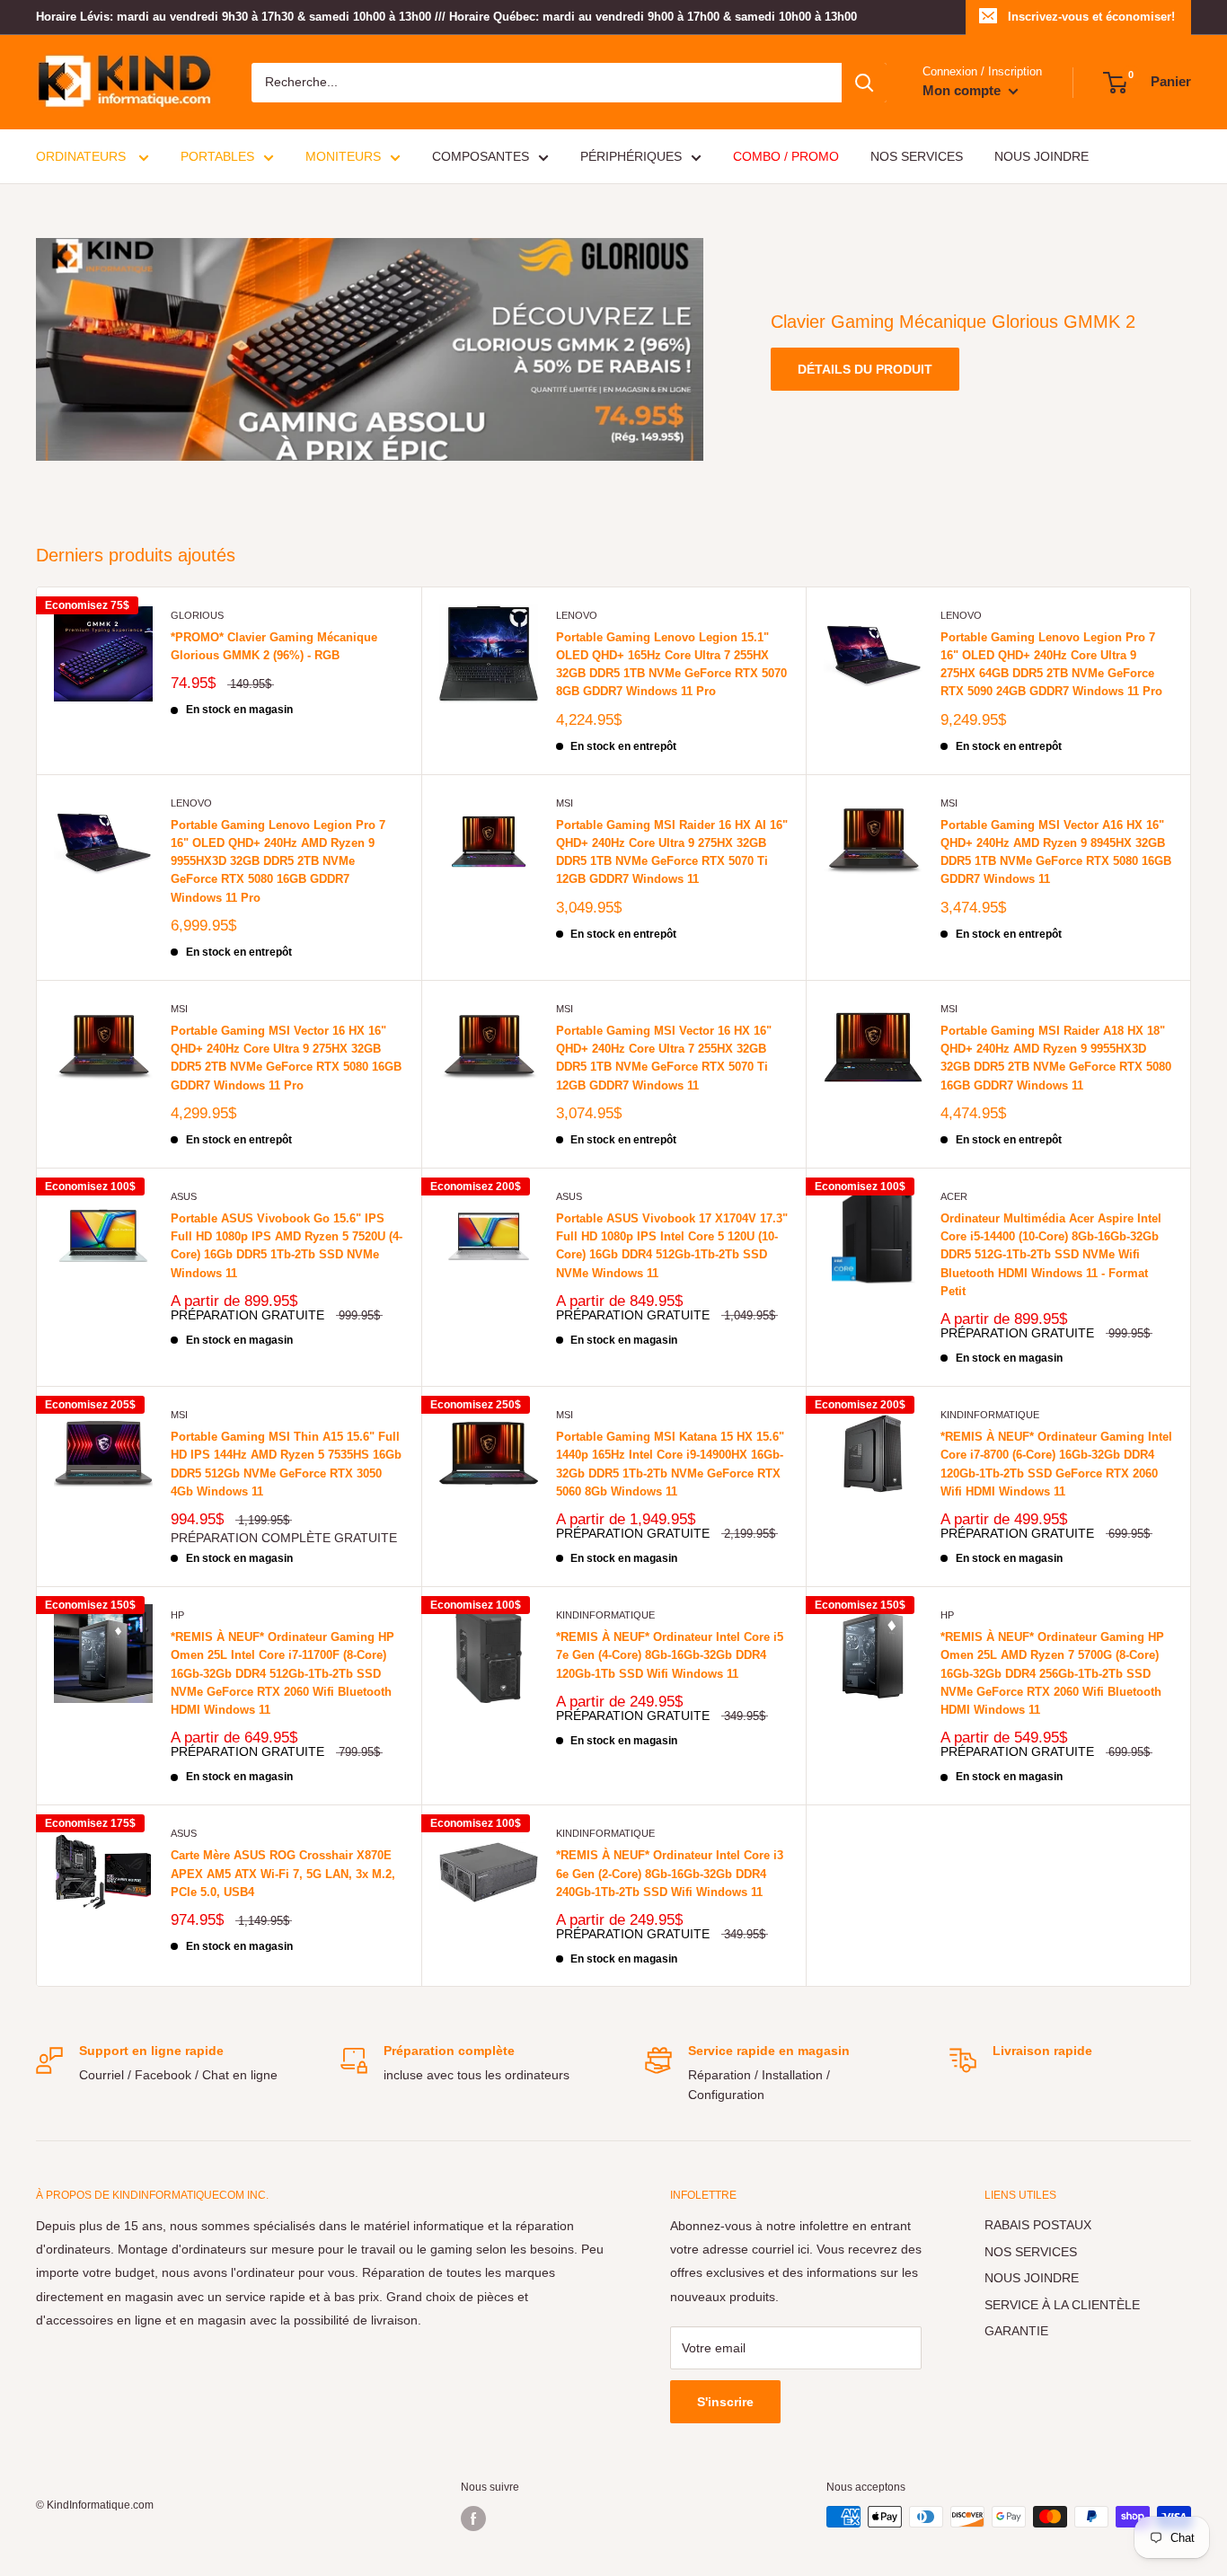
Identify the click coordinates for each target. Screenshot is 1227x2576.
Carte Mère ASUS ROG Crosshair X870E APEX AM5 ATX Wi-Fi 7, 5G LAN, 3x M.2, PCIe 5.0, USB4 (283, 1873)
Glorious (197, 615)
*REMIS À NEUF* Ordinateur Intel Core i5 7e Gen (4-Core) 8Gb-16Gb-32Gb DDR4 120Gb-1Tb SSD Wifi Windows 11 (670, 1655)
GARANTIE (1016, 2331)
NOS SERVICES (917, 156)
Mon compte (963, 90)
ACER (954, 1196)
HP (177, 1615)
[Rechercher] (864, 83)
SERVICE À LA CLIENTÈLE (1062, 2305)
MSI (565, 803)
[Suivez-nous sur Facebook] (473, 2519)
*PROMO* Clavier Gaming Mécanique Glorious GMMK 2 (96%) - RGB (274, 646)
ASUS (184, 1196)
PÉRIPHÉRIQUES (631, 156)
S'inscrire (725, 2402)
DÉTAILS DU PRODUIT (865, 369)
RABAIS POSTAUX (1038, 2225)
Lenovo (577, 615)
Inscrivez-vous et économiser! (1091, 17)
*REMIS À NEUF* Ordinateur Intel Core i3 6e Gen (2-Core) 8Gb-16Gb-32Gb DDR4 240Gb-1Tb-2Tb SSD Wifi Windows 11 (670, 1873)
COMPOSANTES (481, 156)
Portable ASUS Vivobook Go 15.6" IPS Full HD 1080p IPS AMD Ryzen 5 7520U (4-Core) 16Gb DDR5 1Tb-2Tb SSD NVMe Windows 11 (287, 1245)
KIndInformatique (990, 1415)
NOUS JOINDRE (1042, 156)
